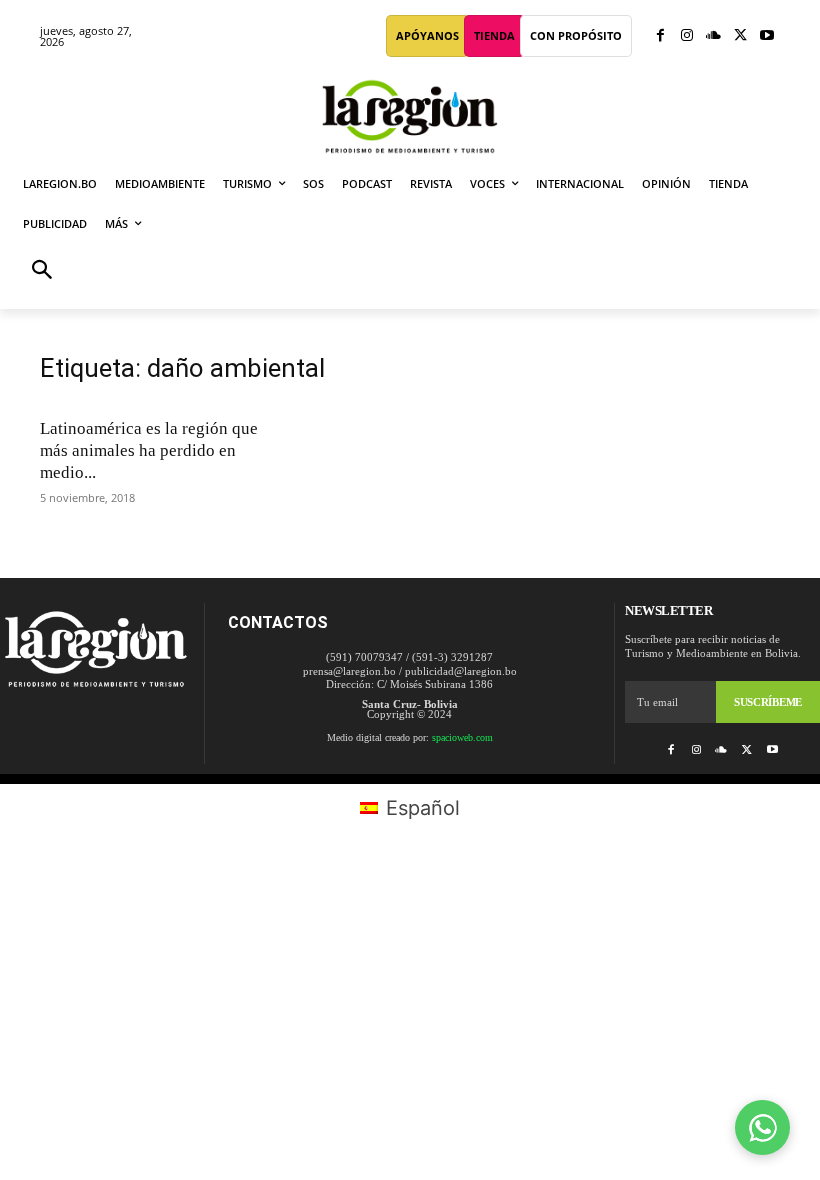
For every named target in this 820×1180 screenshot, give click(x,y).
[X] (740, 36)
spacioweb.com (462, 737)
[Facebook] (660, 36)
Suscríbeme (768, 702)
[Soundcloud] (713, 36)
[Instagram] (687, 36)
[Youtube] (766, 36)
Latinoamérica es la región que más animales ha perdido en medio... (149, 450)
